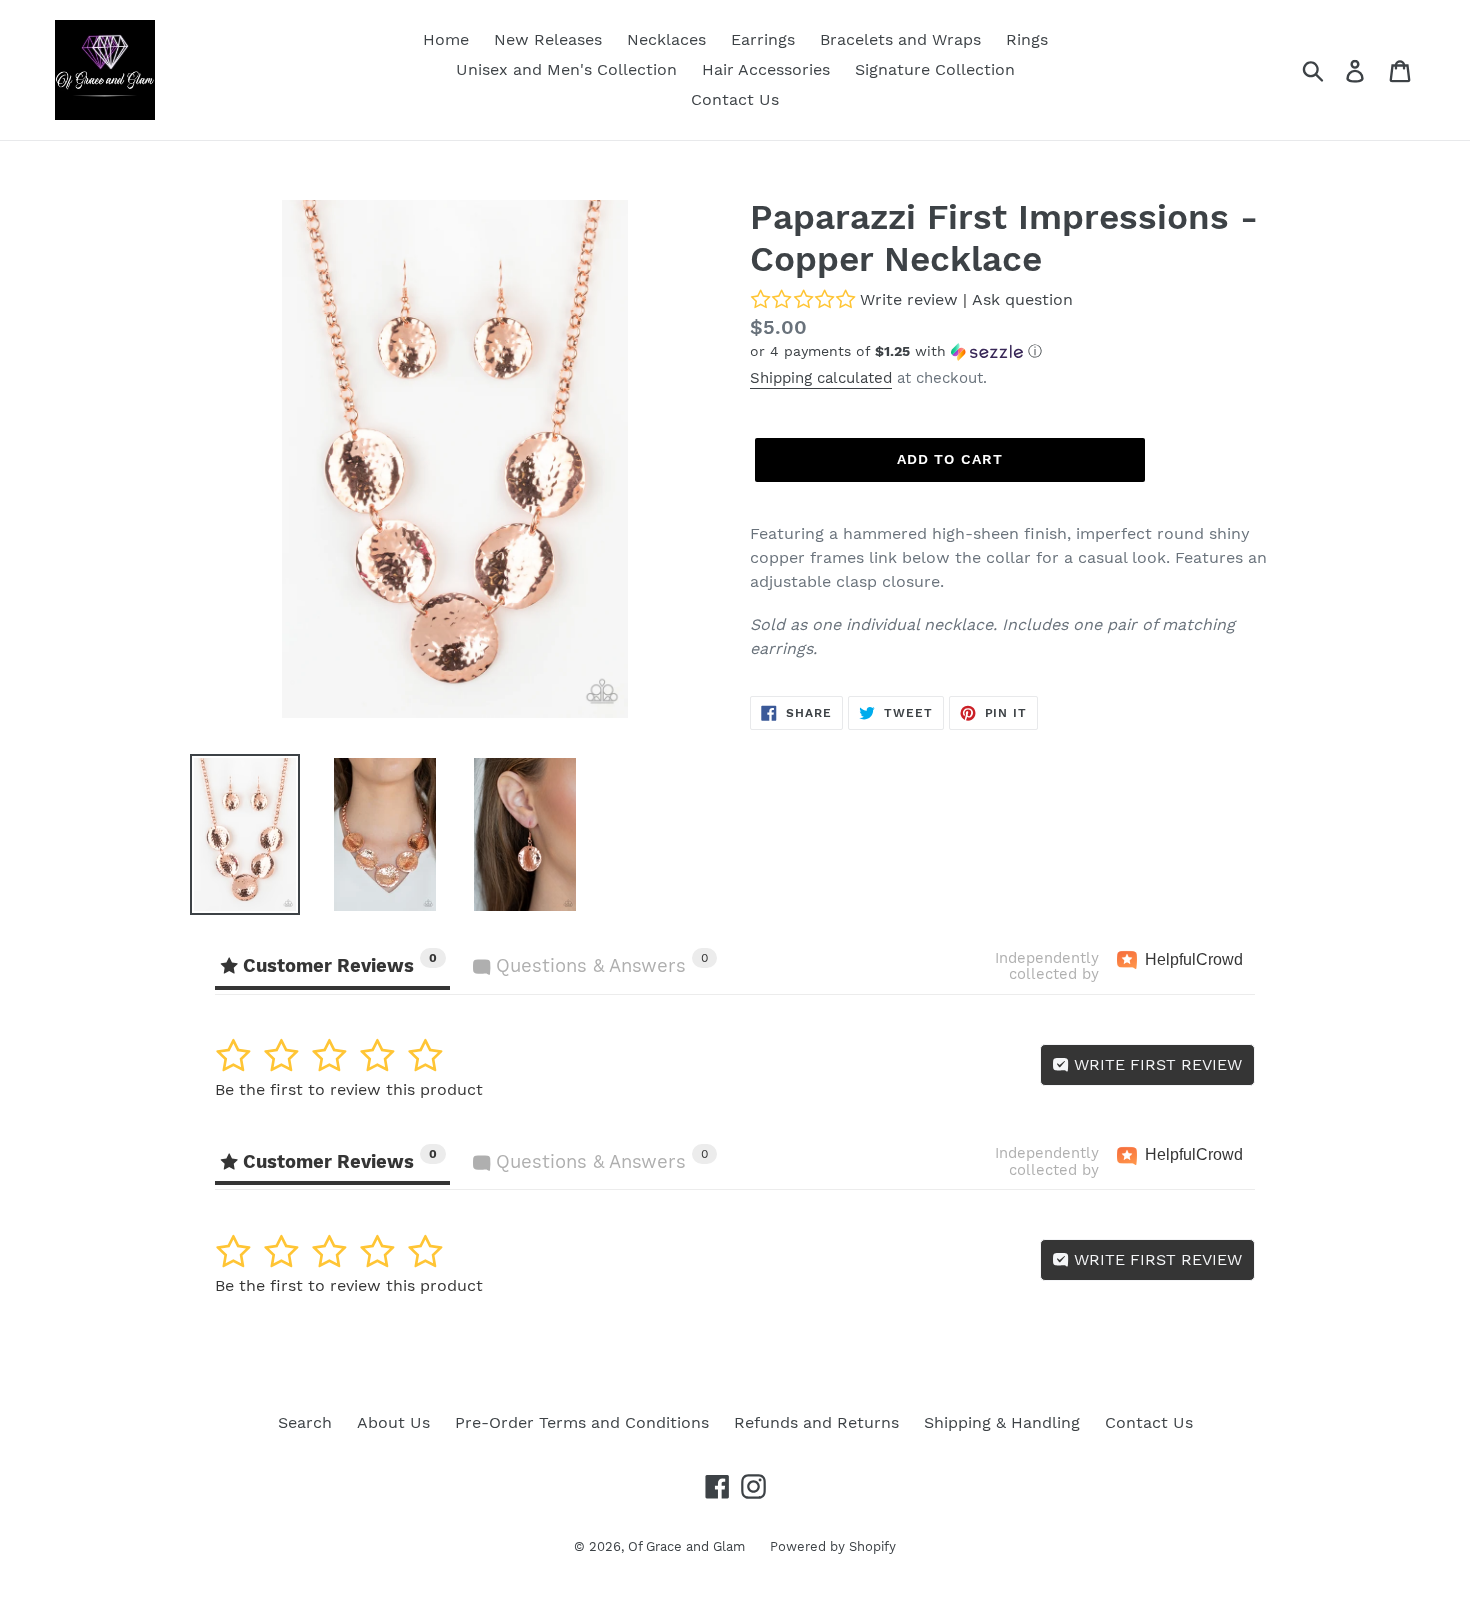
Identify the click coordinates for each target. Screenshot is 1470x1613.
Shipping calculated (821, 378)
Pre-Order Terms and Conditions (582, 1422)
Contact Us (1149, 1422)
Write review (909, 299)
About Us (393, 1422)
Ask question (1022, 299)
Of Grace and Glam (686, 1546)
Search (305, 1422)
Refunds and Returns (816, 1422)
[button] (1015, 351)
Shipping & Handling (1002, 1422)
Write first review (1155, 1064)
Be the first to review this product (349, 1089)
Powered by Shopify (833, 1546)
